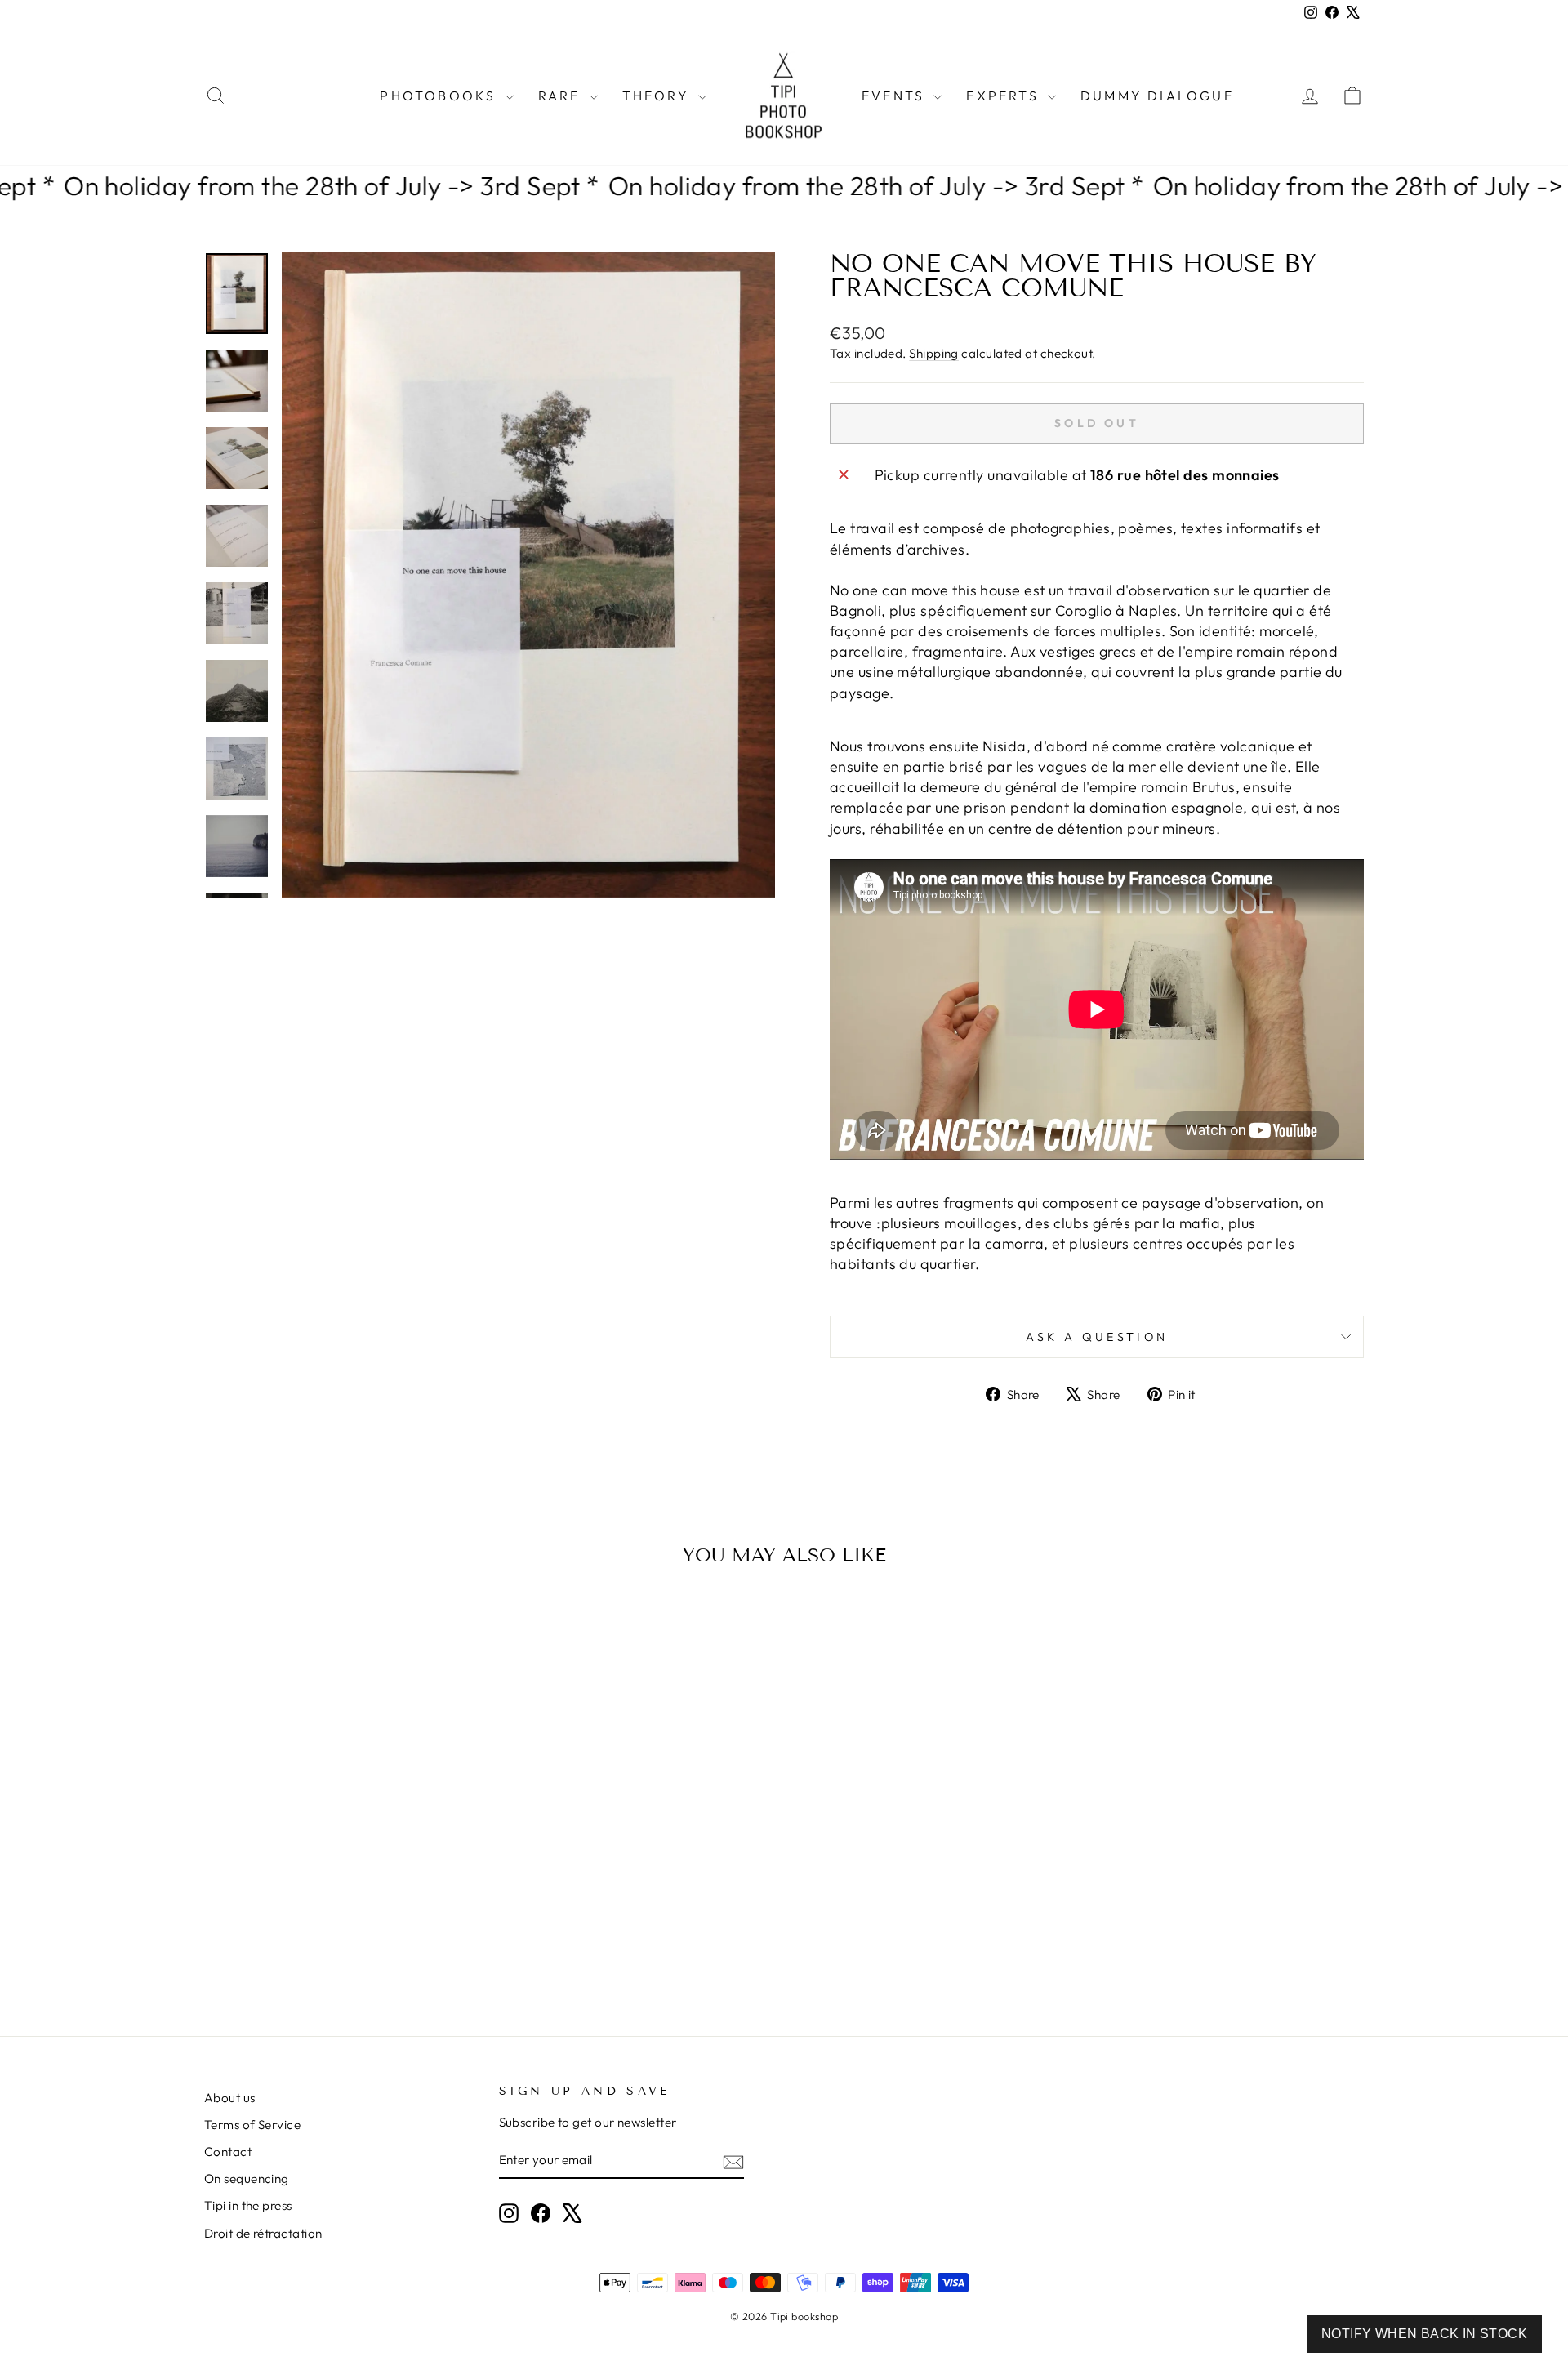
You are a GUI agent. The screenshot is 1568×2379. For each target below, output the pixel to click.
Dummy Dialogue (1157, 96)
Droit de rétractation (263, 2233)
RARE (562, 96)
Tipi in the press (248, 2205)
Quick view (343, 1863)
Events (895, 96)
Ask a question (1097, 1337)
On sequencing (247, 2179)
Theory (658, 96)
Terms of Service (252, 2125)
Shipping (934, 353)
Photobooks (440, 96)
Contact (228, 2152)
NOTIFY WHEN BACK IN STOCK (1424, 2334)
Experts (1005, 96)
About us (230, 2098)
